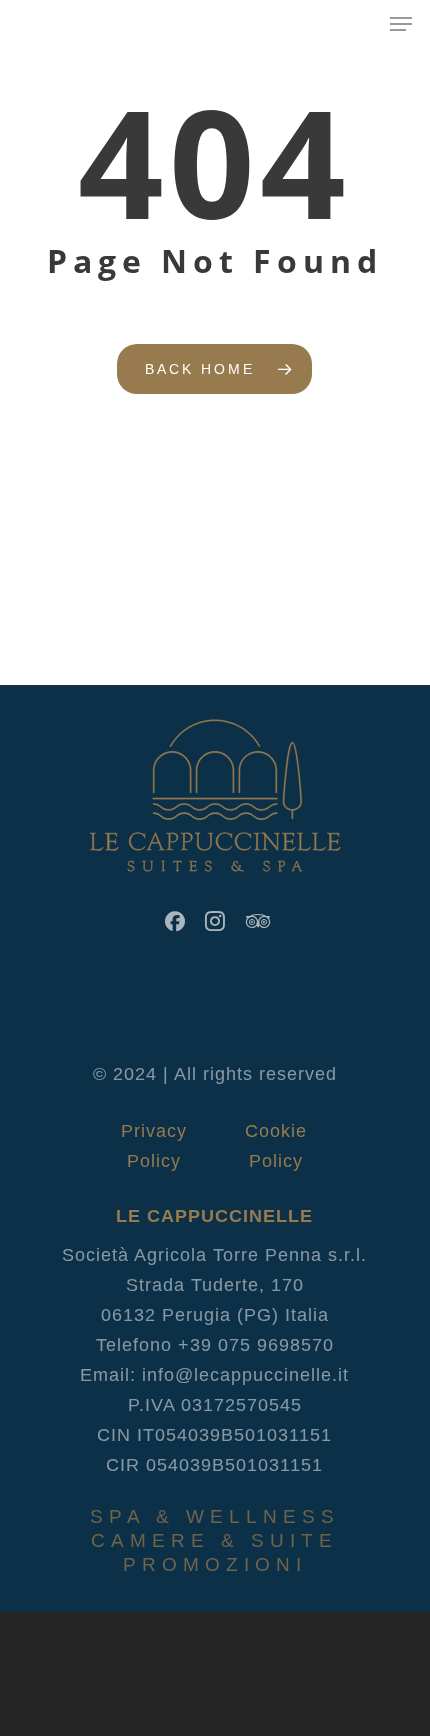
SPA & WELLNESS (215, 1516)
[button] (401, 24)
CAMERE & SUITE (214, 1540)
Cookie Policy (276, 1131)
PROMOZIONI (215, 1564)
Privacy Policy (154, 1131)
